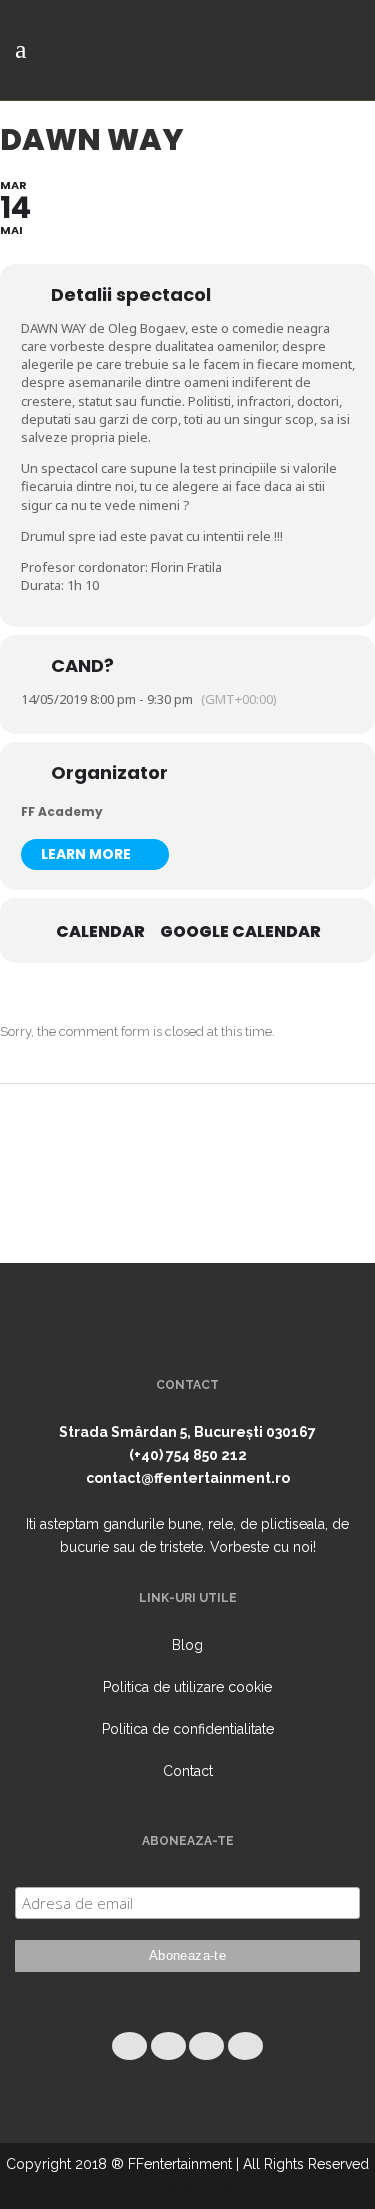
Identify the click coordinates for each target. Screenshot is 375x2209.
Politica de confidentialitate (188, 1729)
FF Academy (62, 811)
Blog (187, 1645)
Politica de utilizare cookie (187, 1687)
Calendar (100, 932)
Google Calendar (240, 932)
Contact (188, 1771)
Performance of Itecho (188, 2187)
